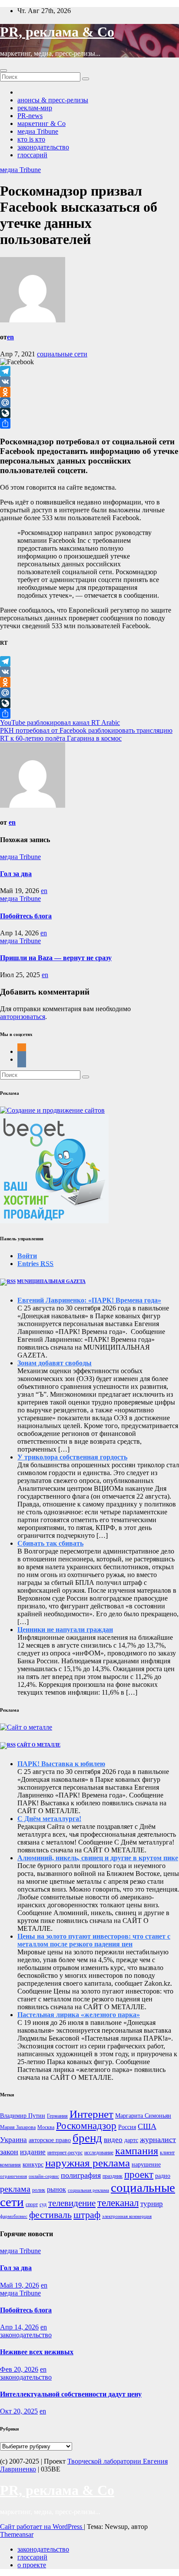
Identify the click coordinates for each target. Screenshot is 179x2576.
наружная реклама (88, 2163)
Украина (13, 2140)
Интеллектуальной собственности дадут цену (71, 2394)
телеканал (118, 2203)
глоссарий (32, 155)
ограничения (13, 2176)
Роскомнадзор (86, 2126)
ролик (39, 2190)
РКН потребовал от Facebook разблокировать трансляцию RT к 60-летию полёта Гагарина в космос (86, 734)
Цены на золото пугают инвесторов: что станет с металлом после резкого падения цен (94, 1940)
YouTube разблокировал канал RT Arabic (60, 723)
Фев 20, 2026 (19, 2369)
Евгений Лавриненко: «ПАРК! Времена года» (89, 1300)
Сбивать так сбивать (50, 1543)
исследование (99, 2153)
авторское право (50, 2140)
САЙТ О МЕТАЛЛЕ (39, 1745)
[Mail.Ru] (89, 403)
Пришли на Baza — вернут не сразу (56, 958)
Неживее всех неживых (37, 2352)
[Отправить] (89, 423)
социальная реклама (88, 2190)
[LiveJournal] (89, 413)
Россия (127, 2127)
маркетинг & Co (41, 124)
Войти (27, 1256)
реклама (15, 2189)
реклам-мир (35, 108)
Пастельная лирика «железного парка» (79, 2015)
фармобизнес (14, 2216)
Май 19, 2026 (20, 2285)
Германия (57, 2116)
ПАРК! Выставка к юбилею (61, 1764)
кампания (137, 2151)
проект (139, 2175)
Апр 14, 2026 (19, 2327)
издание (33, 2152)
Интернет (91, 2114)
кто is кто (31, 139)
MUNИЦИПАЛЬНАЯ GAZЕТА (51, 1281)
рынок (56, 2189)
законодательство (43, 147)
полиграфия (81, 2175)
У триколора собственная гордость (72, 1457)
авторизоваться (23, 1017)
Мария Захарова (18, 2127)
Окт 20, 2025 (19, 2411)
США (147, 2126)
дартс (131, 2140)
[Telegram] (89, 371)
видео (113, 2140)
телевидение (72, 2203)
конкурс (33, 2165)
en (10, 337)
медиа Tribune (38, 131)
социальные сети (62, 354)
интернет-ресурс (65, 2153)
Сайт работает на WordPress (42, 2527)
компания (10, 2165)
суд (43, 2204)
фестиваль (50, 2215)
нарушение (146, 2165)
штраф (87, 2215)
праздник (113, 2176)
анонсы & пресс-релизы (53, 100)
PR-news (30, 116)
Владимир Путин (23, 2116)
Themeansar (17, 2534)
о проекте (32, 2565)
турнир (152, 2204)
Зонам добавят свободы (55, 1363)
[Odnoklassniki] (89, 392)
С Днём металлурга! (49, 1819)
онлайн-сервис (44, 2176)
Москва (46, 2127)
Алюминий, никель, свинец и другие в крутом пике (98, 1858)
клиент (167, 2153)
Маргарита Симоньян (143, 2116)
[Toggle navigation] (3, 71)
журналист (158, 2139)
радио (163, 2176)
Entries (35, 1264)
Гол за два (16, 874)
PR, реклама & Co (57, 32)
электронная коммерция (127, 2216)
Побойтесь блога (26, 916)
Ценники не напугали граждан (65, 1630)
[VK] (89, 382)
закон (9, 2152)
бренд (87, 2138)
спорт (32, 2204)
